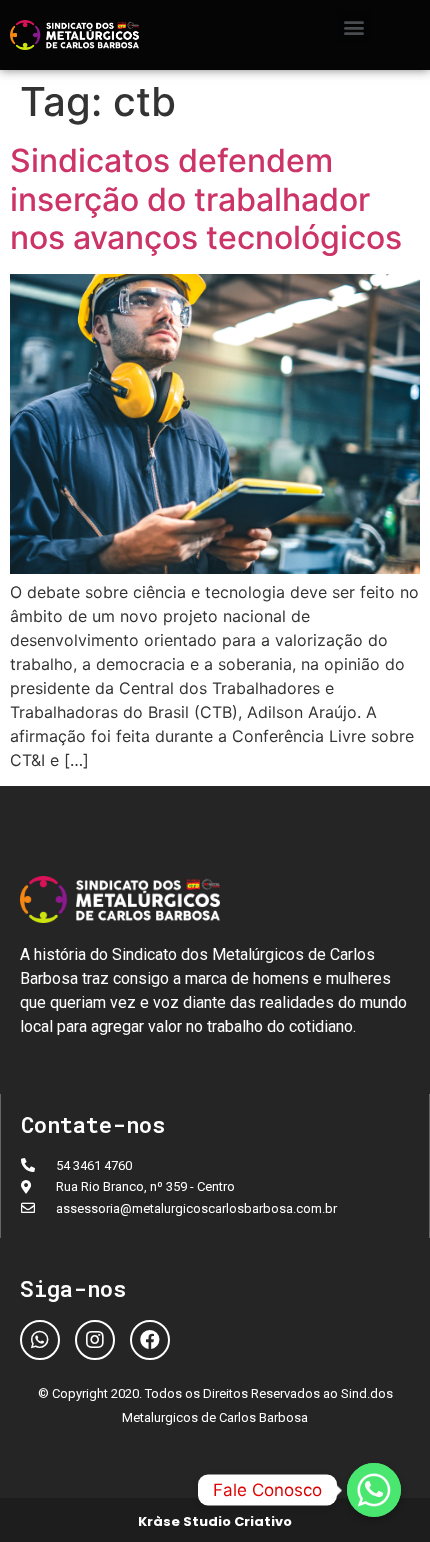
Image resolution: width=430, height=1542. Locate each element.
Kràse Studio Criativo (215, 1521)
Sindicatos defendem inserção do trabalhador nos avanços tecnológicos (206, 199)
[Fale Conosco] (374, 1490)
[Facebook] (150, 1340)
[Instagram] (95, 1340)
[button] (354, 26)
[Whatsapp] (40, 1340)
